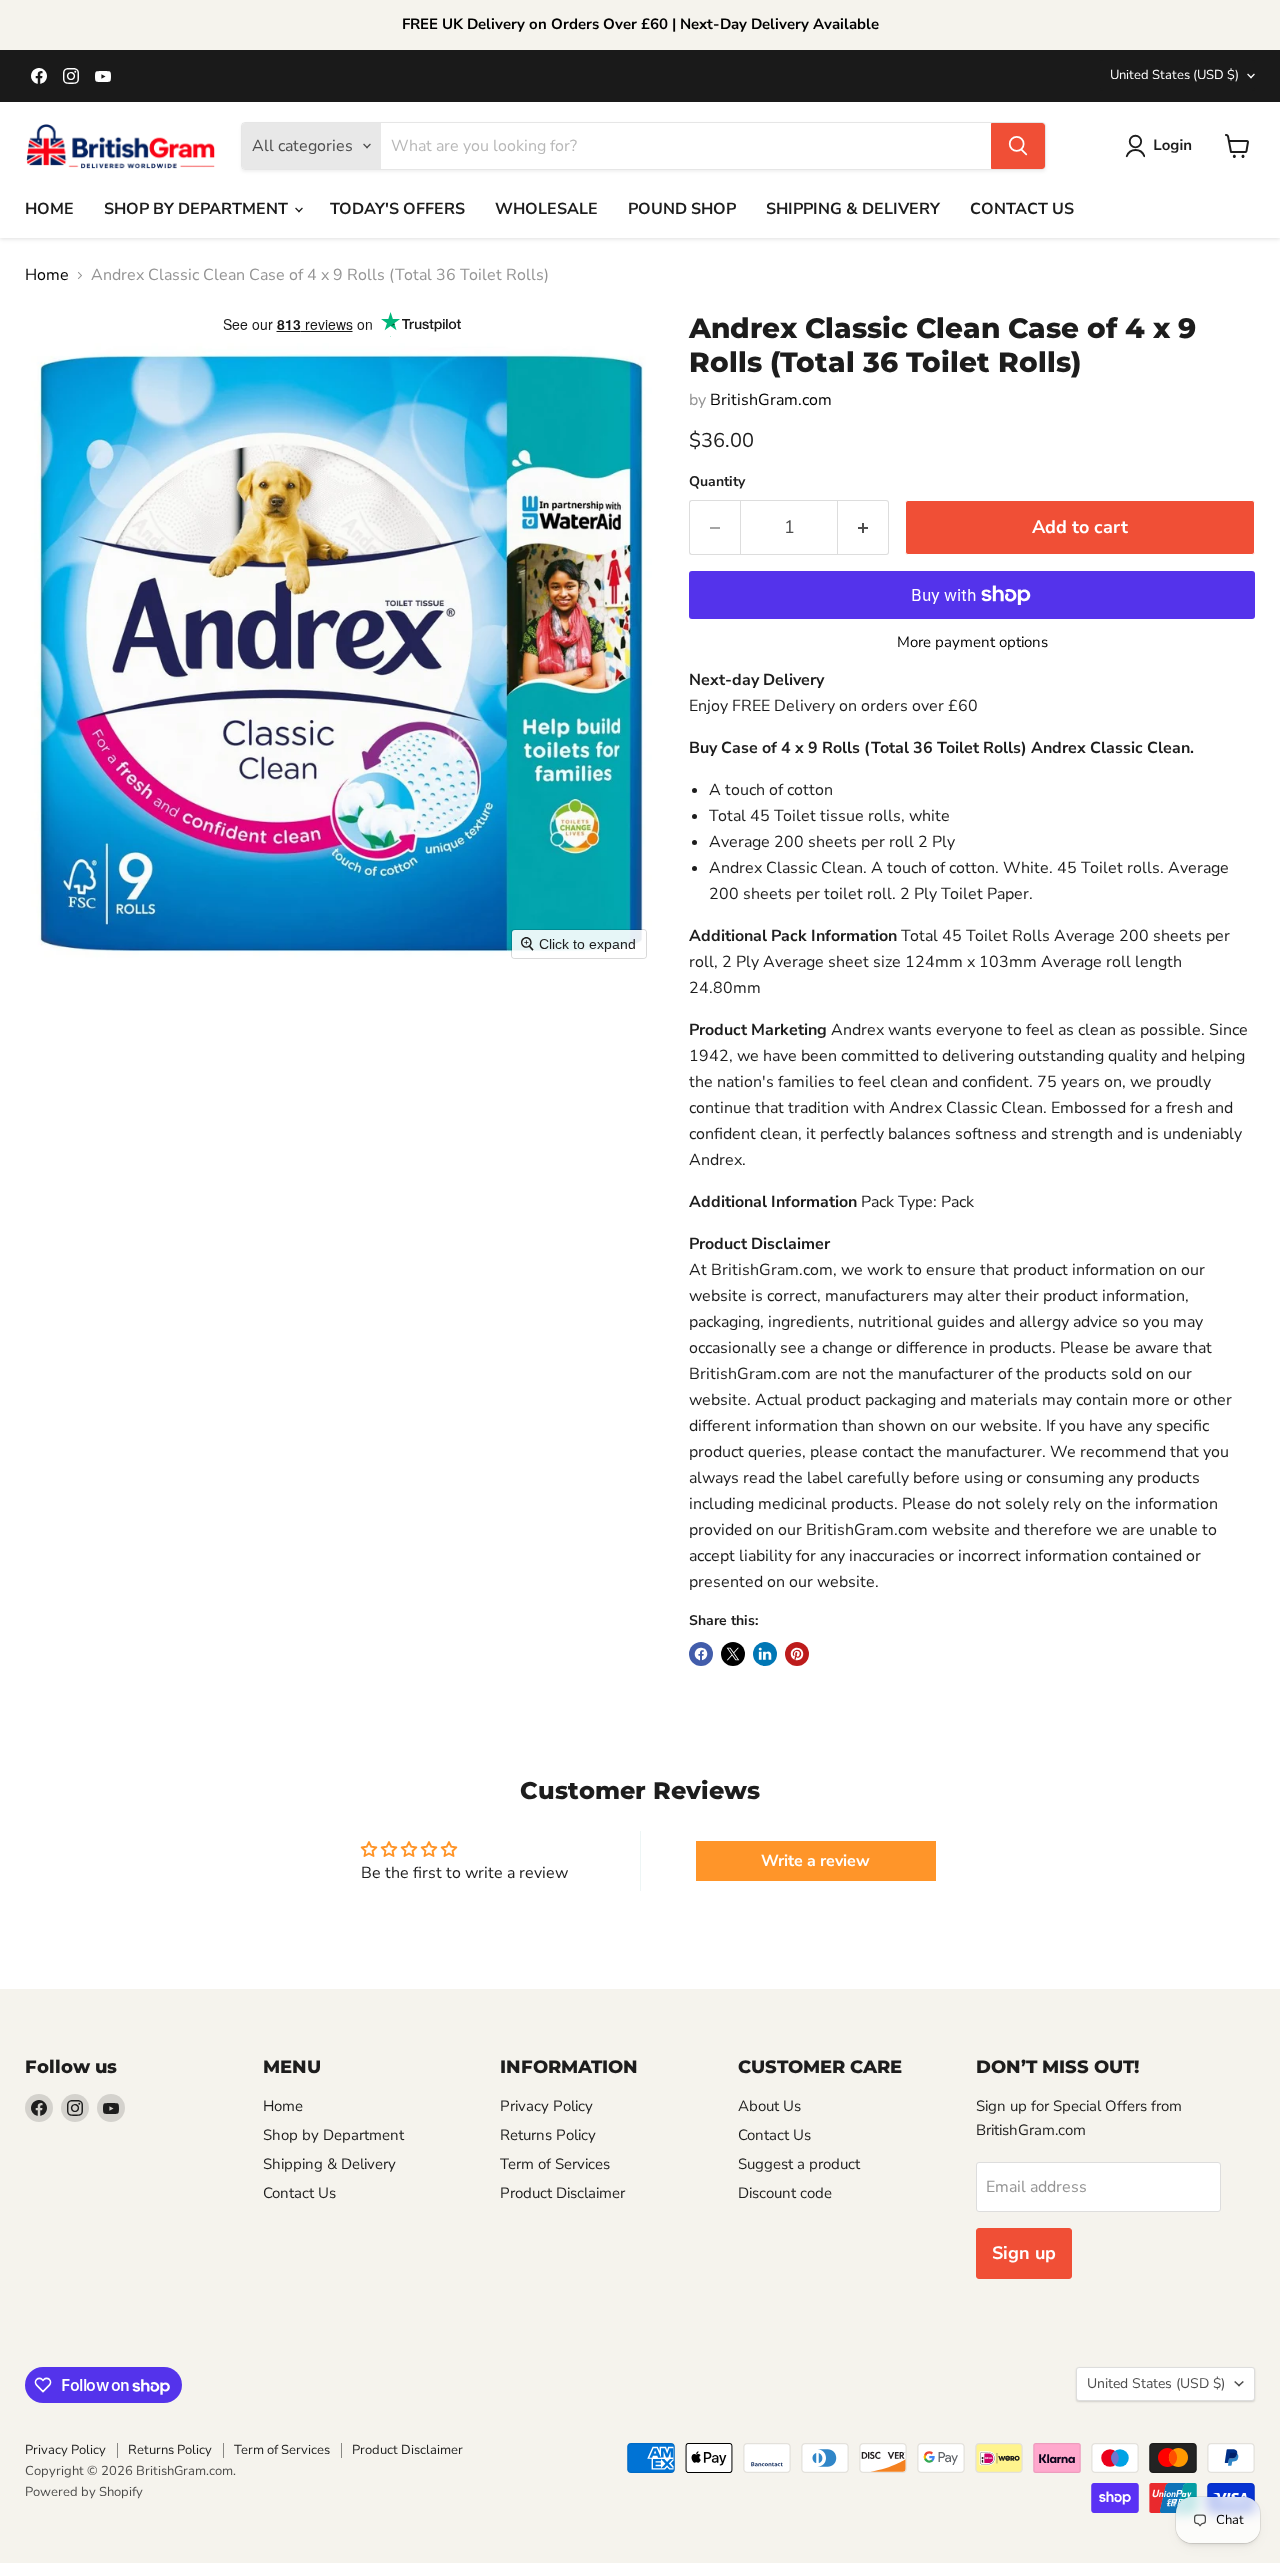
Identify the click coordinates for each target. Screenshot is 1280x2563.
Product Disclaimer (562, 2193)
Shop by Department (333, 2135)
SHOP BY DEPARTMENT (198, 209)
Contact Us (299, 2193)
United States (1174, 75)
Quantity (717, 482)
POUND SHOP (682, 209)
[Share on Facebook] (701, 1654)
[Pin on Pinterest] (797, 1654)
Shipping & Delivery (329, 2164)
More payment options (972, 642)
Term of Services (555, 2164)
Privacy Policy (546, 2106)
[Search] (1018, 146)
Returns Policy (548, 2135)
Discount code (785, 2193)
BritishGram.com (771, 400)
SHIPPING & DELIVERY (853, 209)
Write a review (815, 1861)
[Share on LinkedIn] (765, 1654)
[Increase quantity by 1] (863, 527)
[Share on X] (733, 1654)
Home (47, 275)
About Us (769, 2106)
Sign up (1024, 2253)
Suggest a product (799, 2164)
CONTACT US (1022, 209)
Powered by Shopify (84, 2492)
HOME (49, 209)
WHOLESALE (546, 209)
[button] (1162, 146)
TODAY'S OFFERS (397, 209)
